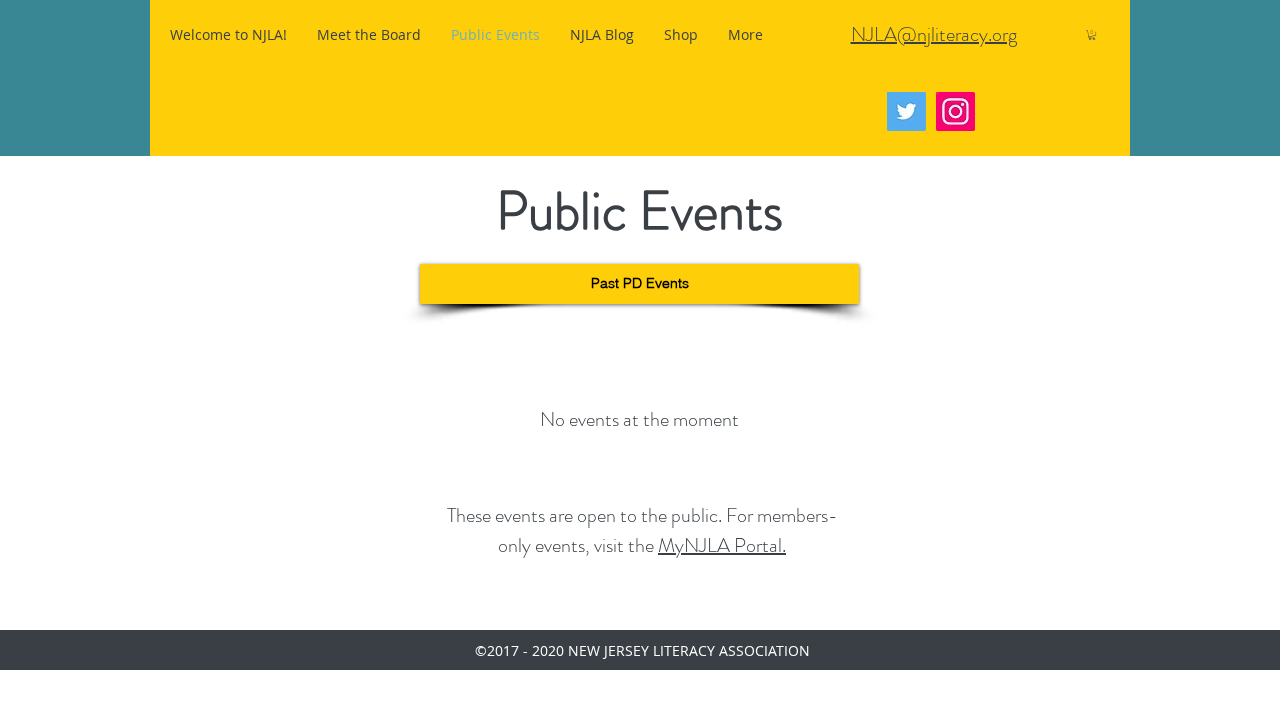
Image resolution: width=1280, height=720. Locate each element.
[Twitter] (906, 111)
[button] (1092, 35)
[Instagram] (955, 111)
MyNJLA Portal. (722, 545)
